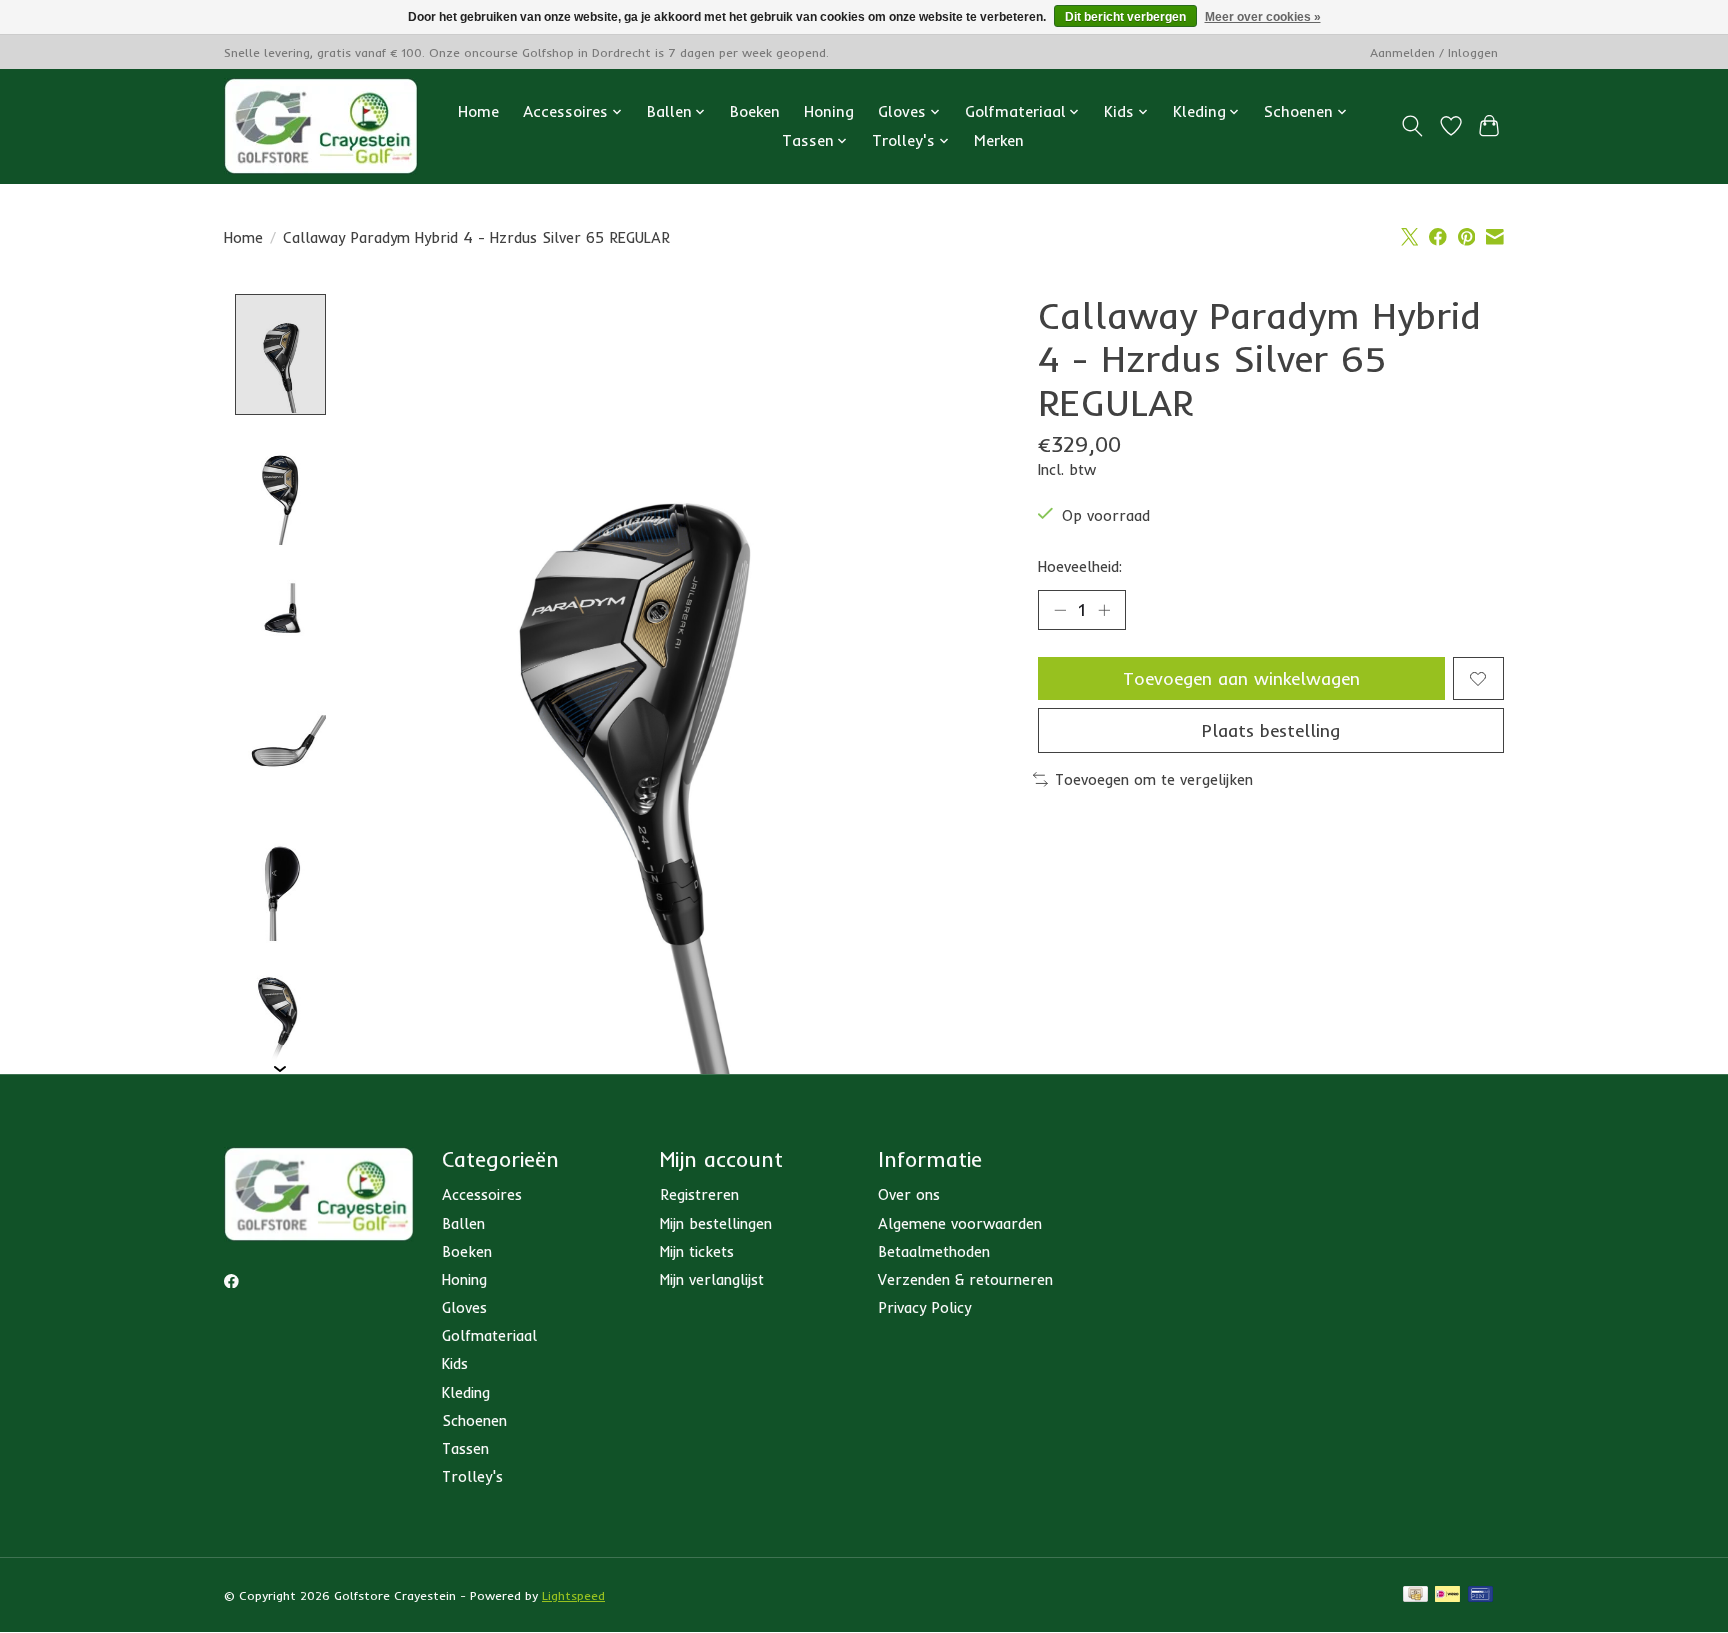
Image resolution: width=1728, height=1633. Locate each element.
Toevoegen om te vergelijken (1154, 779)
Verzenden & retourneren (965, 1279)
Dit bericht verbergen (1125, 17)
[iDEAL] (1447, 1595)
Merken (999, 140)
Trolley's (472, 1476)
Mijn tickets (697, 1251)
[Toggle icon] (1412, 126)
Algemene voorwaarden (960, 1223)
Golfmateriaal (489, 1335)
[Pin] (1480, 1595)
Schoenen (474, 1420)
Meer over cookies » (1263, 17)
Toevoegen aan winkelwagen (1241, 678)
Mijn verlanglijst (712, 1279)
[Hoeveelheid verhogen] (1104, 610)
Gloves (464, 1307)
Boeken (755, 111)
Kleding (466, 1392)
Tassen (465, 1448)
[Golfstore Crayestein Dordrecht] (321, 126)
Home (478, 111)
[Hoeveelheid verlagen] (1060, 610)
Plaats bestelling (1271, 730)
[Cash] (1415, 1595)
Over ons (909, 1194)
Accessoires (482, 1194)
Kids (455, 1363)
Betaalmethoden (934, 1251)
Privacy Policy (924, 1307)
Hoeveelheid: (1080, 566)
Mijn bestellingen (716, 1223)
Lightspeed (573, 1595)
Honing (829, 111)
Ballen (463, 1223)
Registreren (699, 1194)
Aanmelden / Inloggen (1434, 52)
